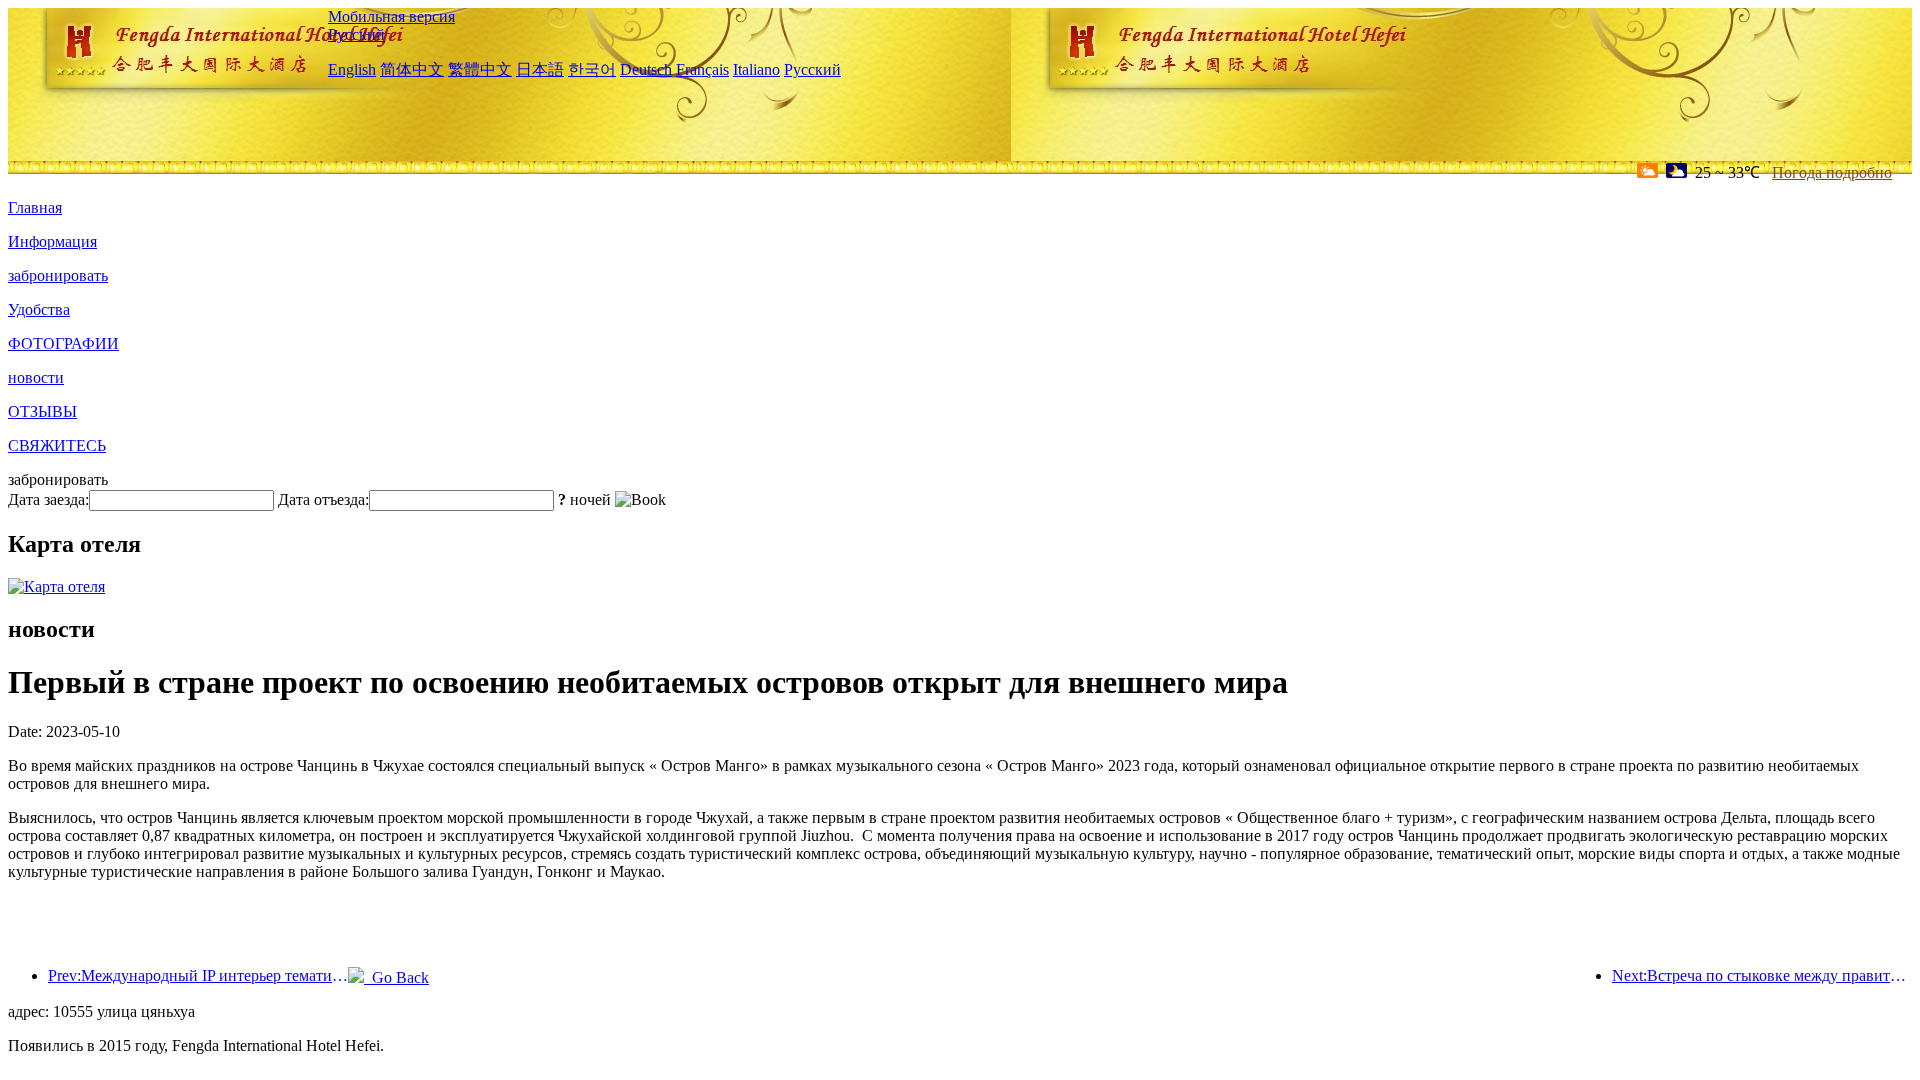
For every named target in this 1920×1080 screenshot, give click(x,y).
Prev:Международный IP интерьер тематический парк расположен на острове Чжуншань (198, 975)
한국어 (592, 69)
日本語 (540, 69)
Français (702, 69)
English (352, 69)
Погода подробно (1832, 172)
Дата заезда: (48, 499)
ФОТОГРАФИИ (63, 343)
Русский (356, 34)
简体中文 (412, 69)
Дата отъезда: (323, 499)
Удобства (39, 309)
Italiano (756, 69)
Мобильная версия (391, 16)
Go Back (396, 977)
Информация (52, 241)
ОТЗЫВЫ (42, 411)
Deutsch (646, 69)
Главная (35, 207)
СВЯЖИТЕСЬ (57, 445)
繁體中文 (480, 69)
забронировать (58, 275)
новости (36, 377)
